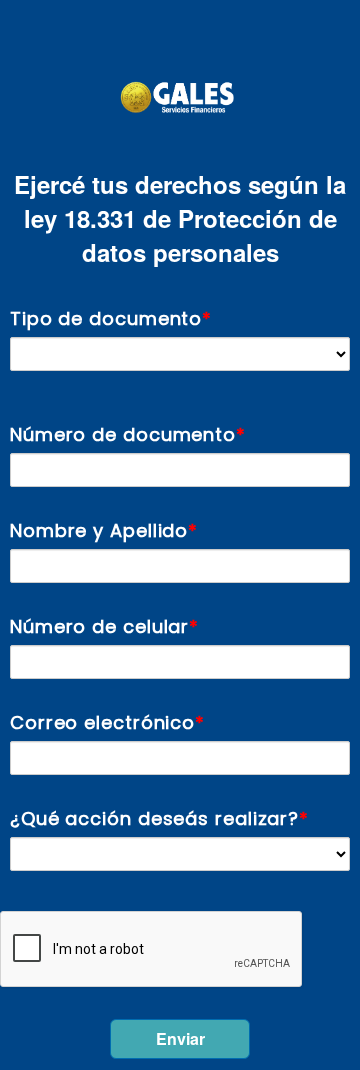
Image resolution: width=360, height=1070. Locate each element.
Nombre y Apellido (99, 530)
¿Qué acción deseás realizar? (154, 818)
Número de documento (123, 434)
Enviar (180, 1038)
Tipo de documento (106, 318)
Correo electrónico (102, 722)
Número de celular (99, 626)
